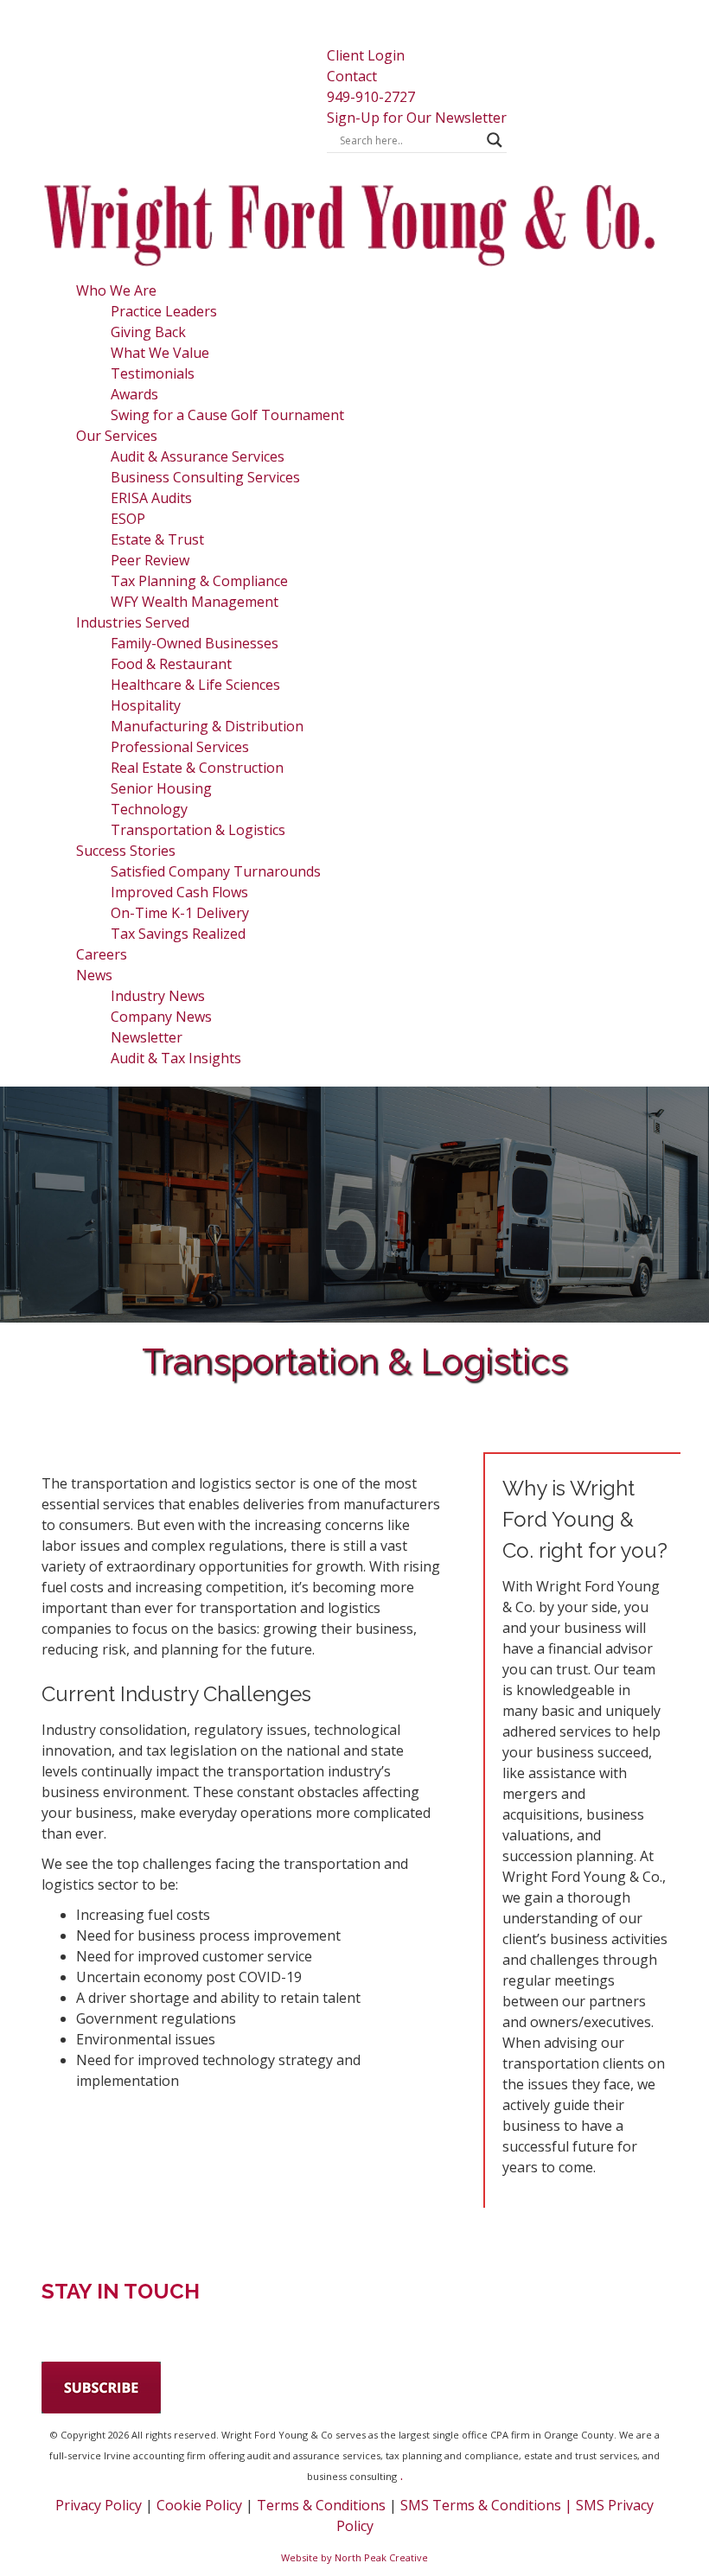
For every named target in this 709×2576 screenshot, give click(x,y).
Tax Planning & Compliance (199, 581)
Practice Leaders (164, 311)
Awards (134, 394)
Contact (352, 76)
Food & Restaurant (171, 664)
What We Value (160, 353)
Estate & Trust (157, 539)
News (94, 975)
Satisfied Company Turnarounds (216, 871)
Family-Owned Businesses (195, 643)
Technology (149, 809)
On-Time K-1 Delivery (180, 913)
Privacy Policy (99, 2505)
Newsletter (147, 1037)
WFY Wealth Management (195, 602)
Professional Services (180, 747)
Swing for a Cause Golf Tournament (227, 415)
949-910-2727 (371, 97)
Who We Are (116, 290)
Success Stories (126, 851)
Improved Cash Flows (179, 892)
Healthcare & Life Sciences (195, 685)
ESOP (128, 519)
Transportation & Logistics (198, 830)
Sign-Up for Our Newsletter (417, 118)
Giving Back (148, 332)
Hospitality (146, 705)
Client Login (366, 55)
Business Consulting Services (205, 477)
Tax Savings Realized (178, 934)
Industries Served (133, 622)
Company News (161, 1017)
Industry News (158, 996)
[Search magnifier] (495, 140)
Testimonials (153, 373)
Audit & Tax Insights (176, 1058)
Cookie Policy (199, 2505)
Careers (102, 954)
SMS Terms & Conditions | (488, 2505)
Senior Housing (161, 788)
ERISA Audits (151, 498)
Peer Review (150, 560)
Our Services (117, 436)
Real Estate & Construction (197, 768)
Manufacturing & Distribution (207, 726)
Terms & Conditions (321, 2505)
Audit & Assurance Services (198, 456)
